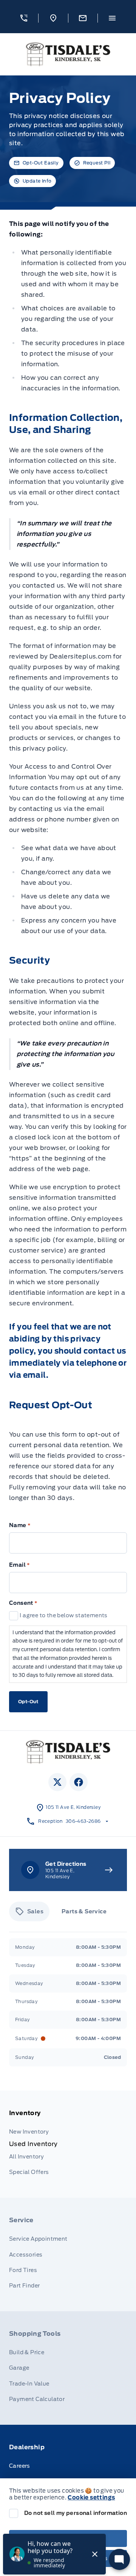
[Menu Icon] (112, 18)
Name (20, 1525)
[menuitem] (68, 2144)
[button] (24, 18)
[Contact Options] (83, 18)
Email (20, 1565)
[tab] (29, 1911)
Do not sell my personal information (76, 2513)
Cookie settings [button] (91, 2498)
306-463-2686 (83, 1821)
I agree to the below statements (63, 1615)
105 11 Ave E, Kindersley (73, 1807)
